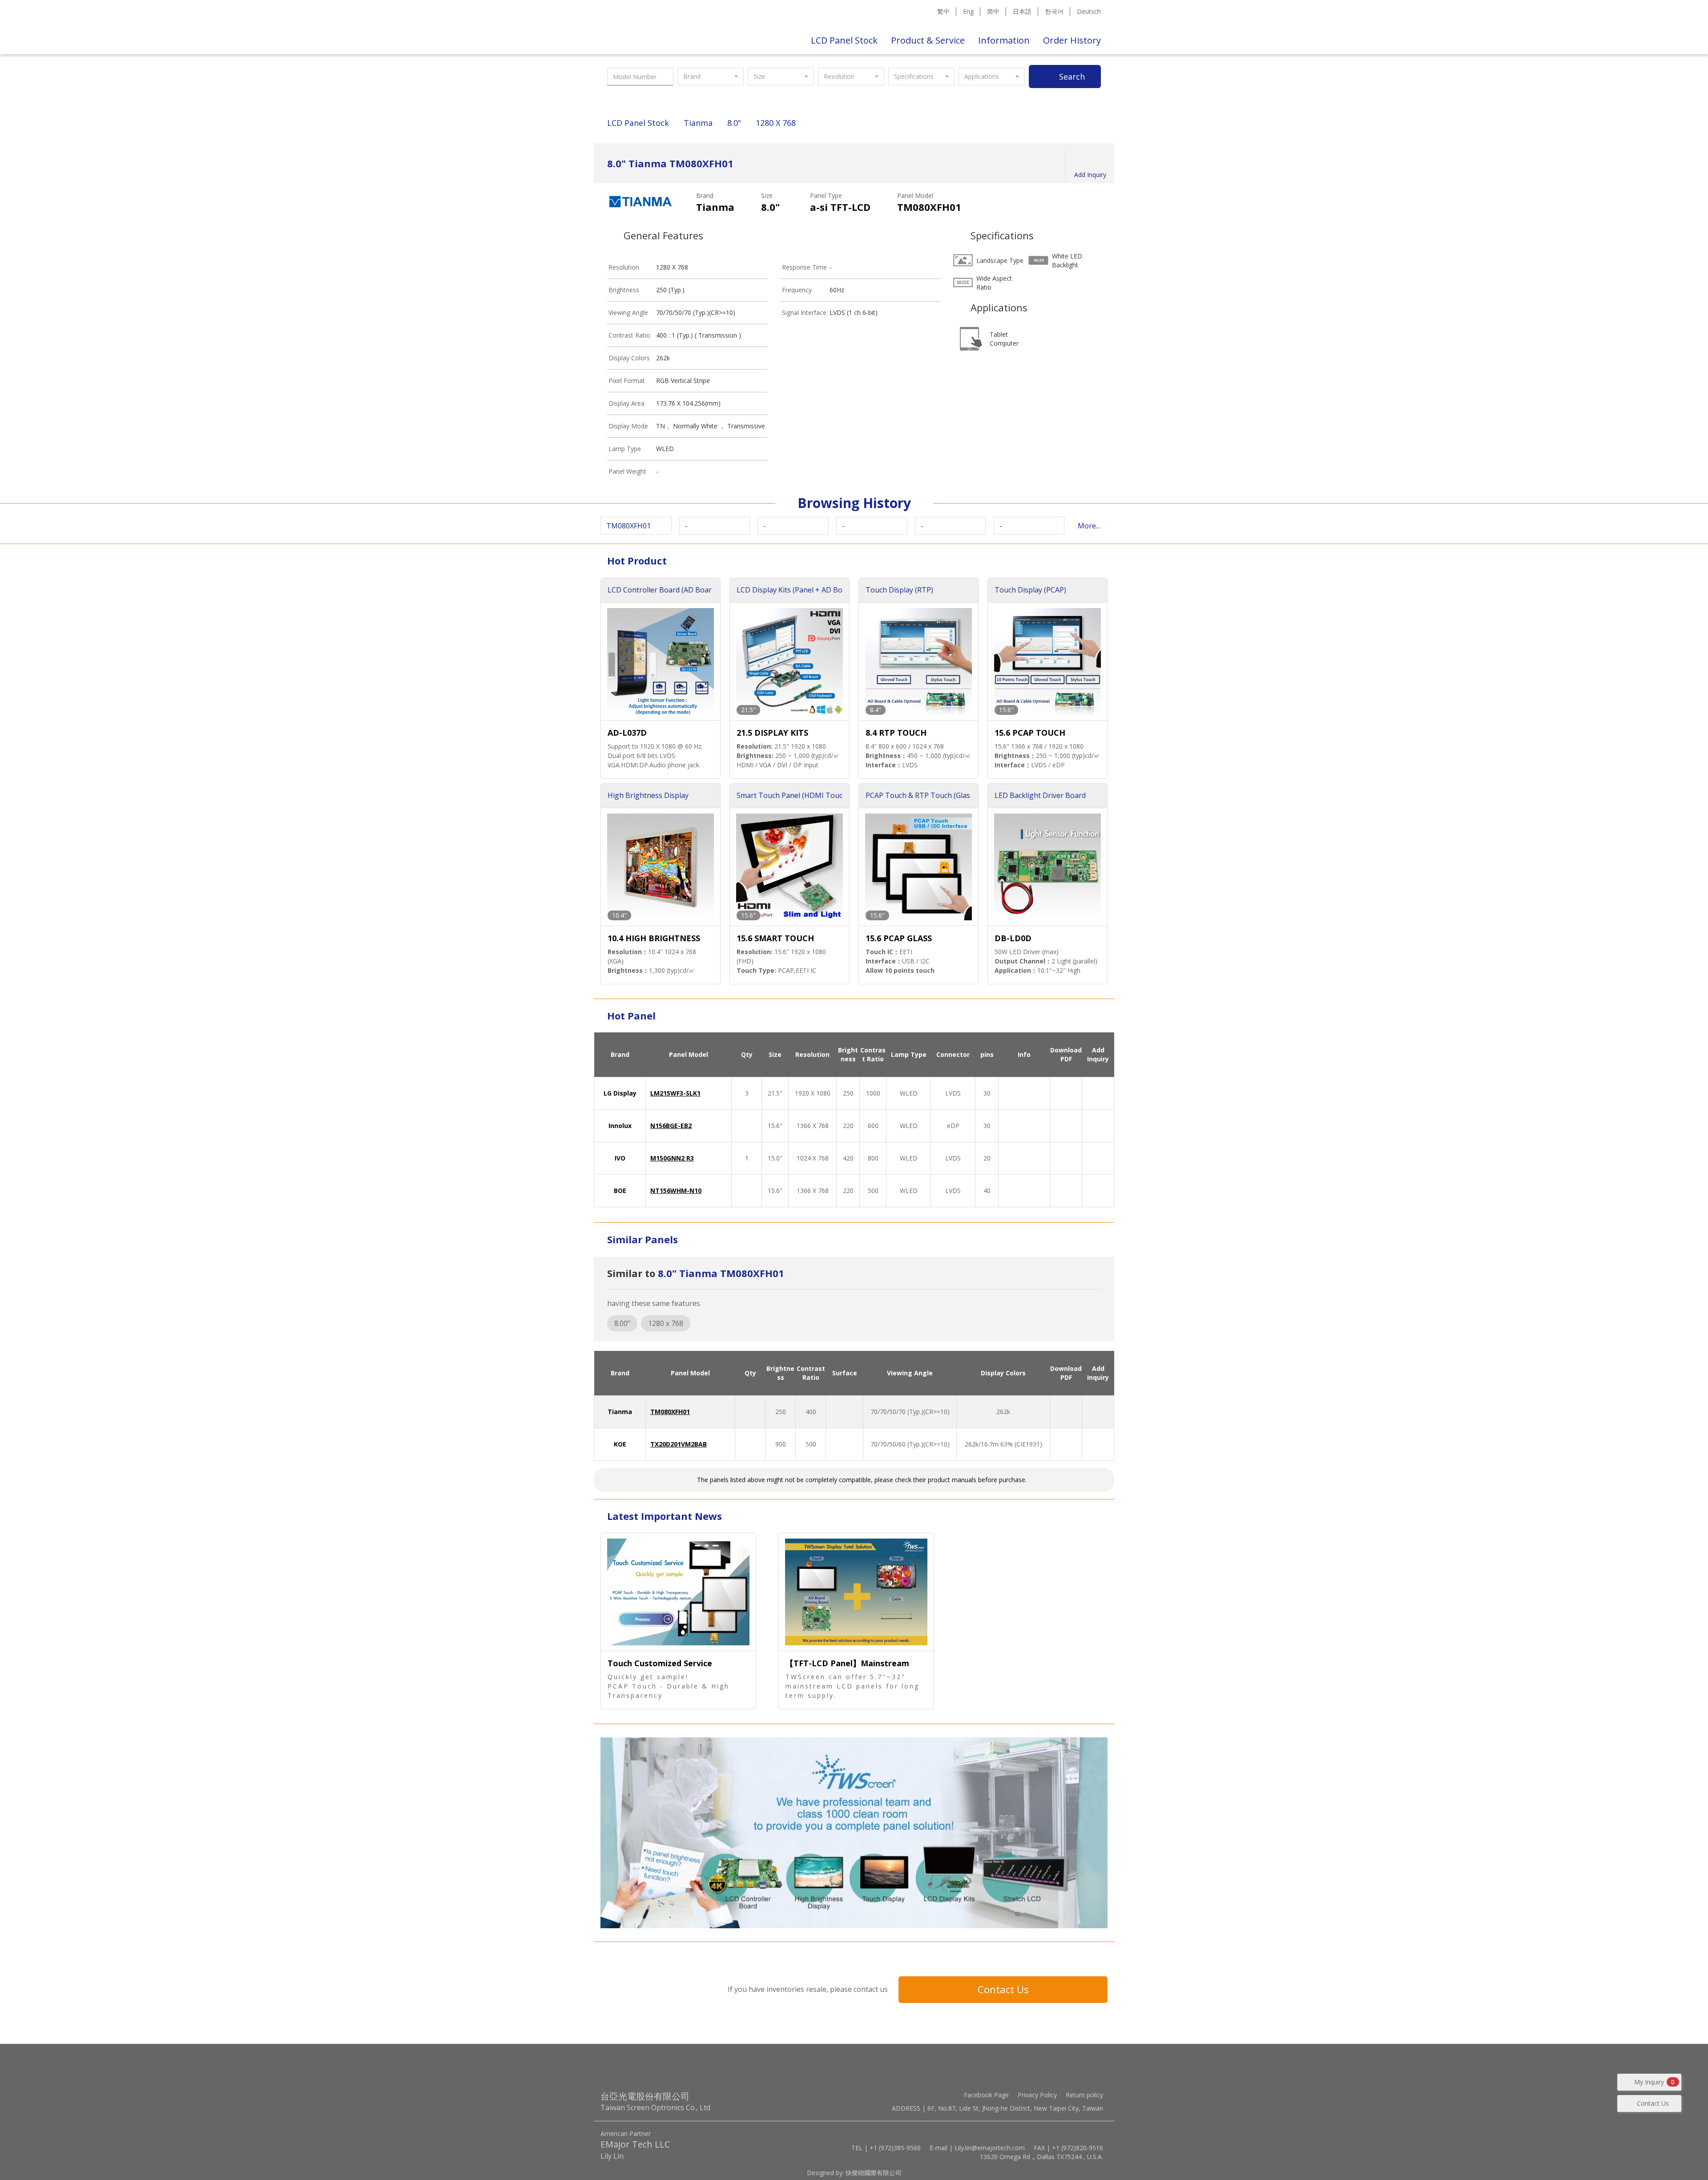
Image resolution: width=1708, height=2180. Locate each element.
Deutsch (1089, 11)
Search (1072, 77)
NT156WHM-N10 (676, 1191)
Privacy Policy (1037, 2095)
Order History (1072, 40)
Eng (968, 11)
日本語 (1022, 11)
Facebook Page (986, 2095)
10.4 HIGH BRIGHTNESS (654, 938)
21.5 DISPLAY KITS (772, 733)
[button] (711, 77)
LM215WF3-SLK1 (675, 1093)
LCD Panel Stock (844, 40)
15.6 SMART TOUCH (775, 938)
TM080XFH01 (670, 1412)
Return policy (1084, 2095)
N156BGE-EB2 (671, 1126)
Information (1004, 40)
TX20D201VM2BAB (679, 1444)
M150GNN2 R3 (672, 1158)
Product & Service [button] (928, 40)
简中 (993, 11)
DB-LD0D (1013, 938)
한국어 (1054, 11)
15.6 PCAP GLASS (899, 938)
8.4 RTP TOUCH (896, 733)
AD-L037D (627, 733)
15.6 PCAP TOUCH (1030, 733)
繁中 (943, 11)
